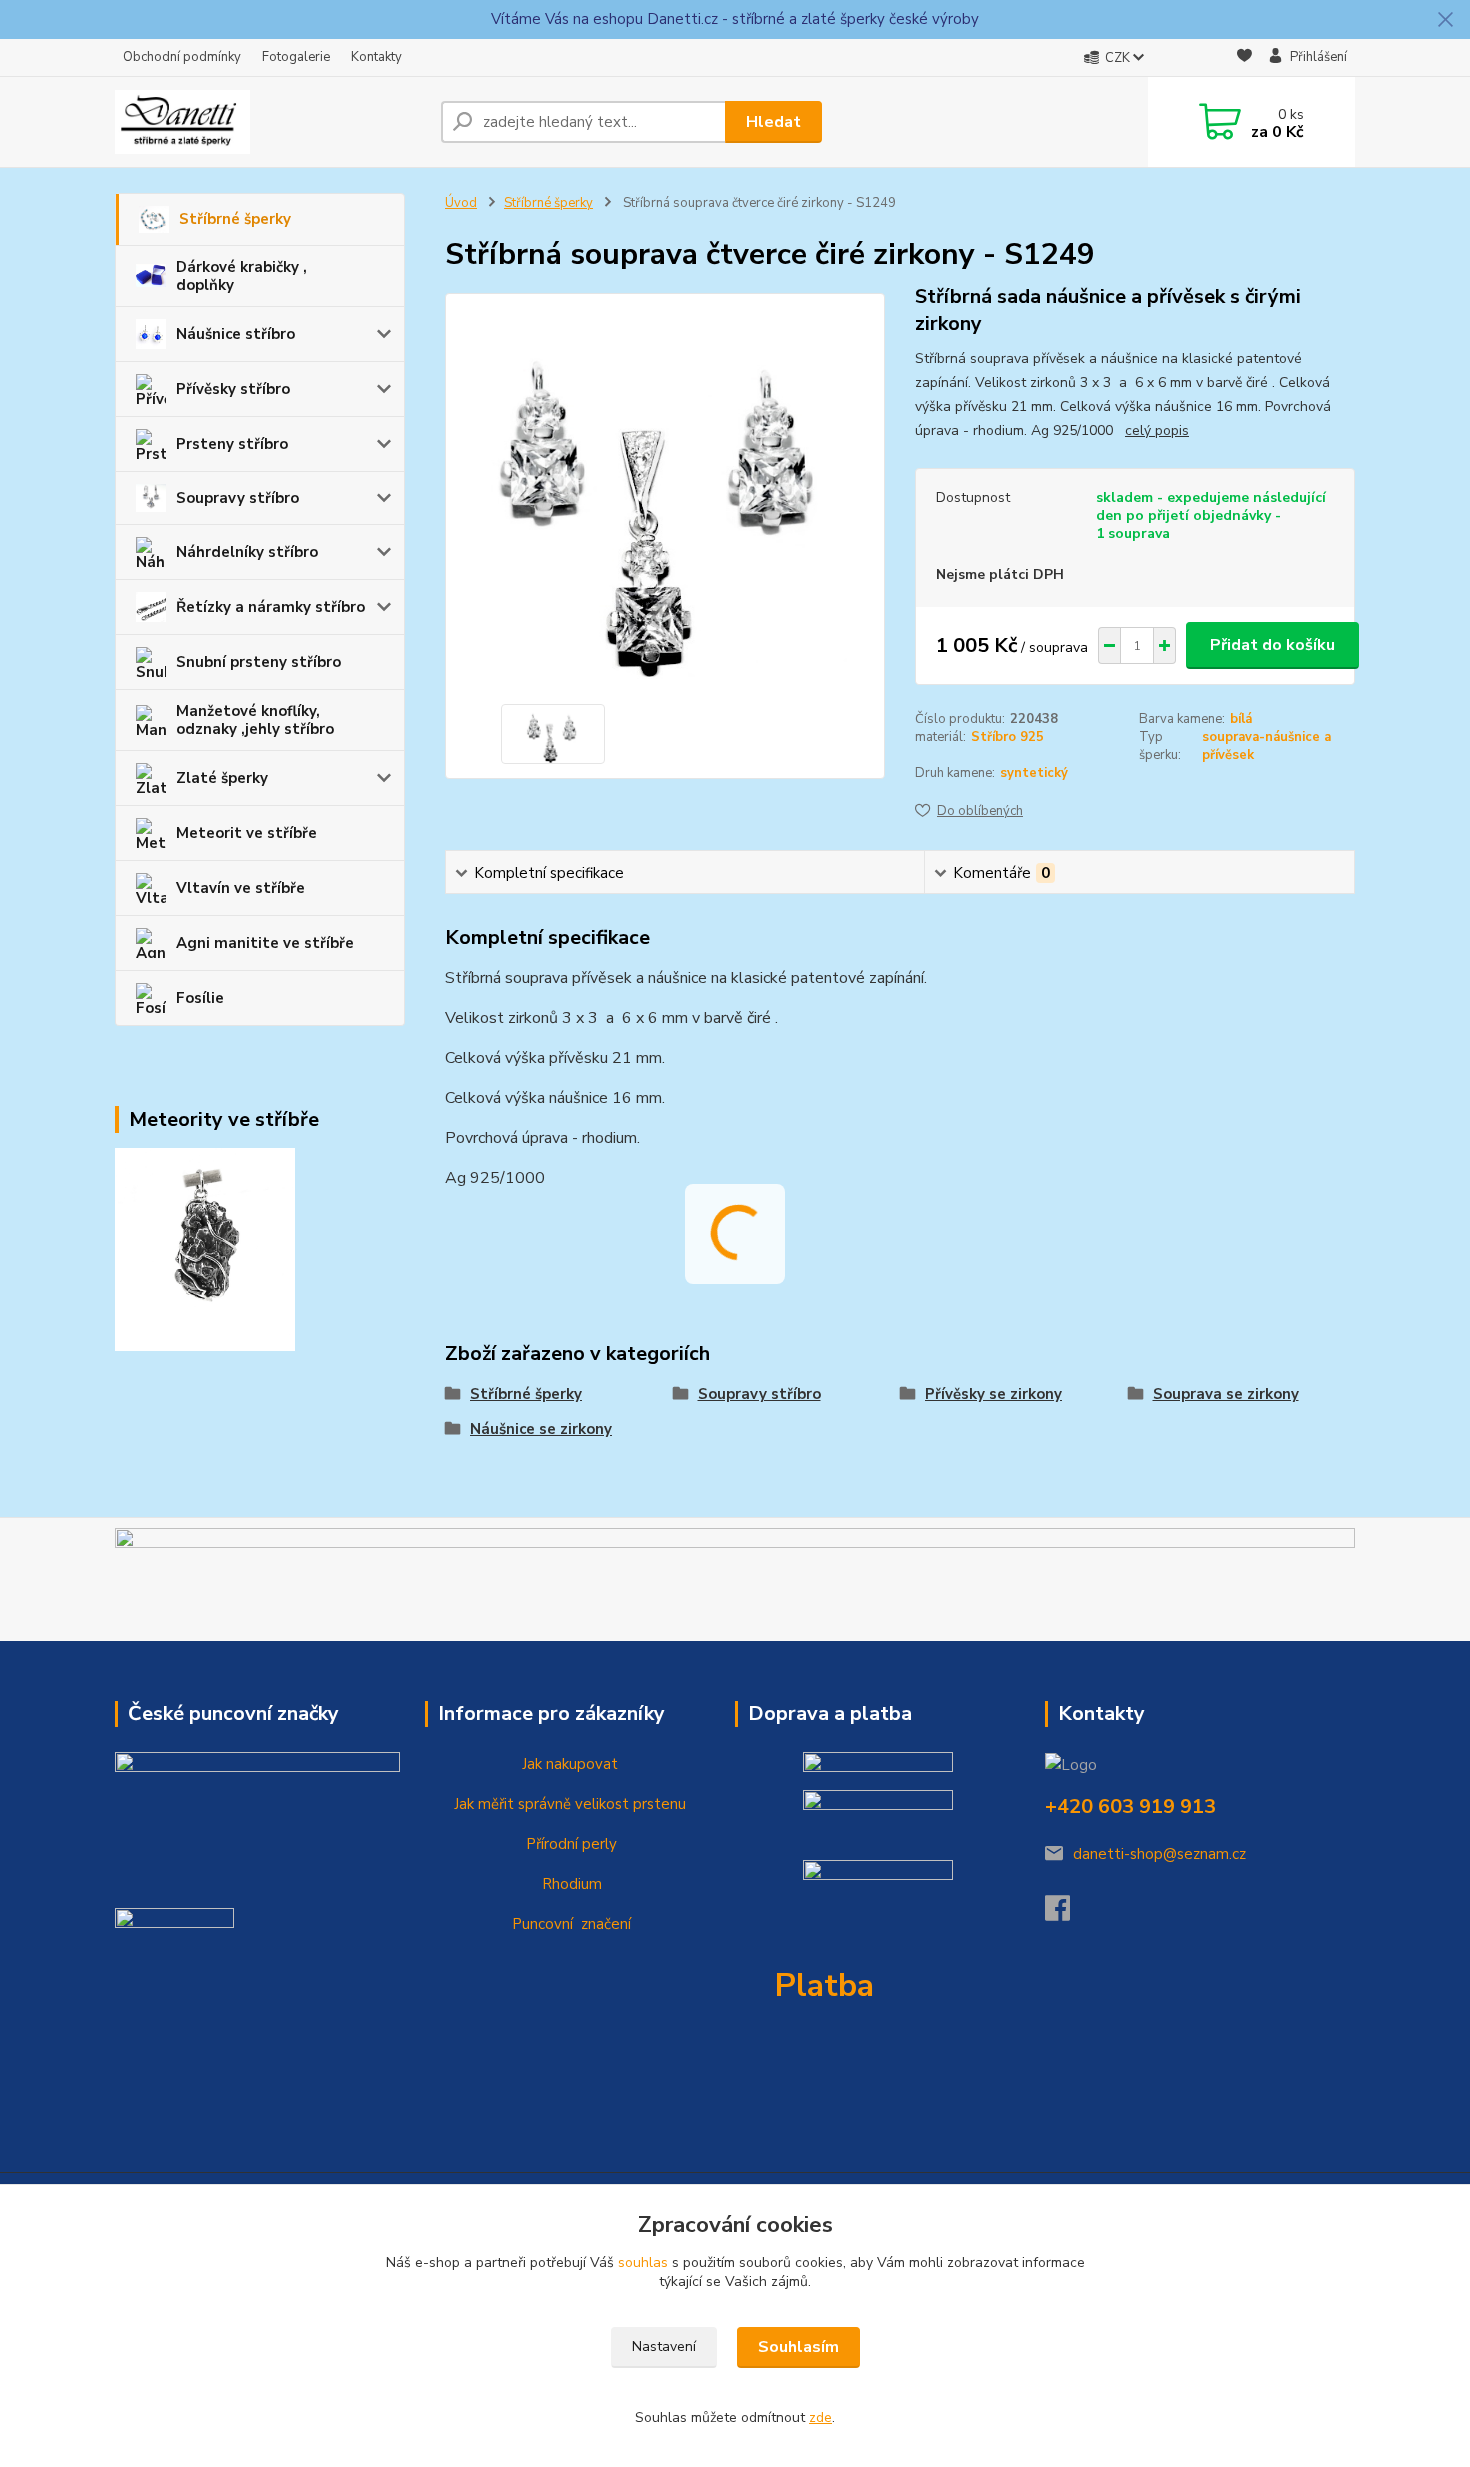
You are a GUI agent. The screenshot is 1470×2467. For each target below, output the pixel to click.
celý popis (1157, 430)
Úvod (461, 203)
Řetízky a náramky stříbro (270, 607)
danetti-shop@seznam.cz (1159, 1854)
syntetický (1034, 773)
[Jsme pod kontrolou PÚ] (174, 1949)
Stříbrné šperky (235, 219)
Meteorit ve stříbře (246, 833)
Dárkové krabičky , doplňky (241, 276)
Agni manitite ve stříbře (265, 943)
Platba (824, 1985)
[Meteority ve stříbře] (205, 1248)
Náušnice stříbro (235, 334)
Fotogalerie (296, 57)
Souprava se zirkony (1226, 1394)
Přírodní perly (569, 1844)
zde (820, 2417)
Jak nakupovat (568, 1764)
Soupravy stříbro (237, 498)
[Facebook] (1067, 1914)
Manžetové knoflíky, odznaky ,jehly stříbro (255, 720)
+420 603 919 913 (1130, 1806)
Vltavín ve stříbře (240, 888)
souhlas (643, 2262)
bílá (1241, 719)
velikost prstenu (628, 1804)
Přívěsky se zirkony (993, 1394)
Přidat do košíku (1272, 645)
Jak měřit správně (510, 1804)
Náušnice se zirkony (541, 1429)
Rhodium (570, 1884)
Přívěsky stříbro (233, 389)
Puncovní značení (567, 1924)
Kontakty (376, 57)
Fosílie (200, 998)
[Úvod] (270, 122)
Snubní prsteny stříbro (258, 662)
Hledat (773, 122)
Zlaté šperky (222, 778)
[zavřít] (1445, 20)
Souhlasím (798, 2347)
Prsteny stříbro (232, 444)
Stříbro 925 (1007, 737)
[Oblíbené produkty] (1244, 58)
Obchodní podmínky (182, 57)
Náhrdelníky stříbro (247, 552)
